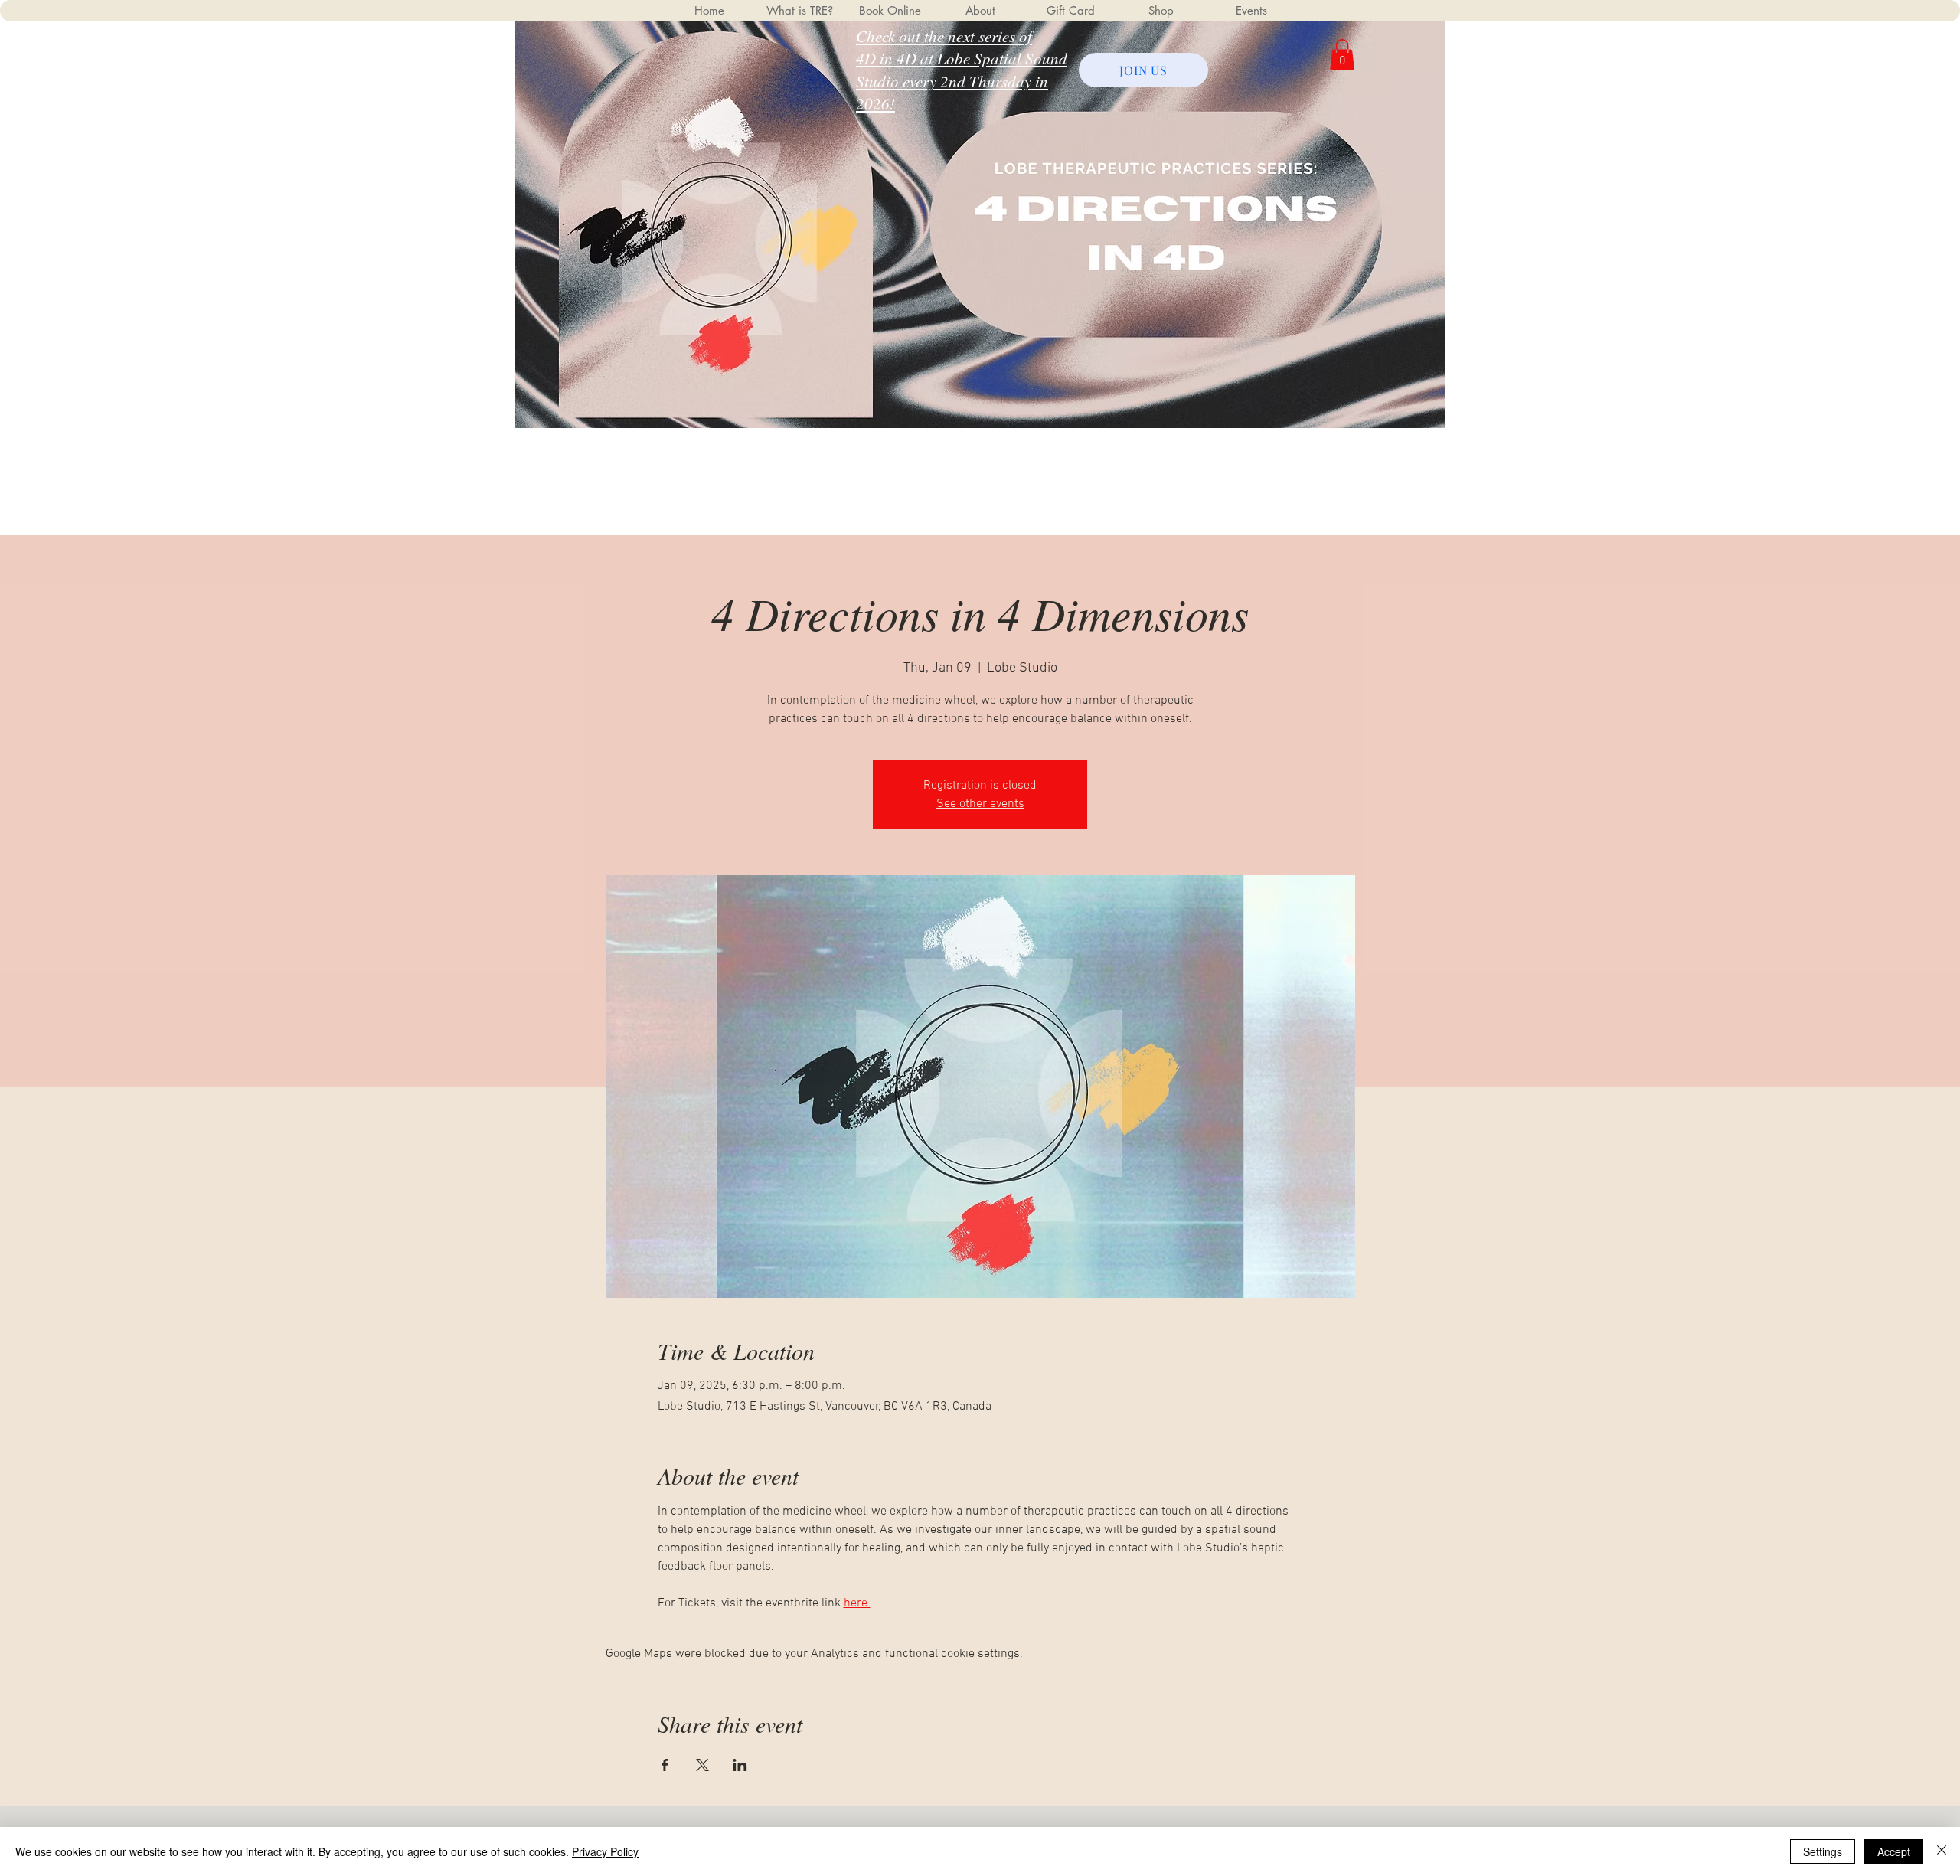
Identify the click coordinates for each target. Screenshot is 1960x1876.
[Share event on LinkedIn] (740, 1765)
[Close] (1942, 1851)
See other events (980, 804)
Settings (1823, 1851)
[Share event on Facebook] (665, 1765)
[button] (1342, 55)
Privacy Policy (605, 1851)
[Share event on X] (702, 1765)
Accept (1894, 1851)
